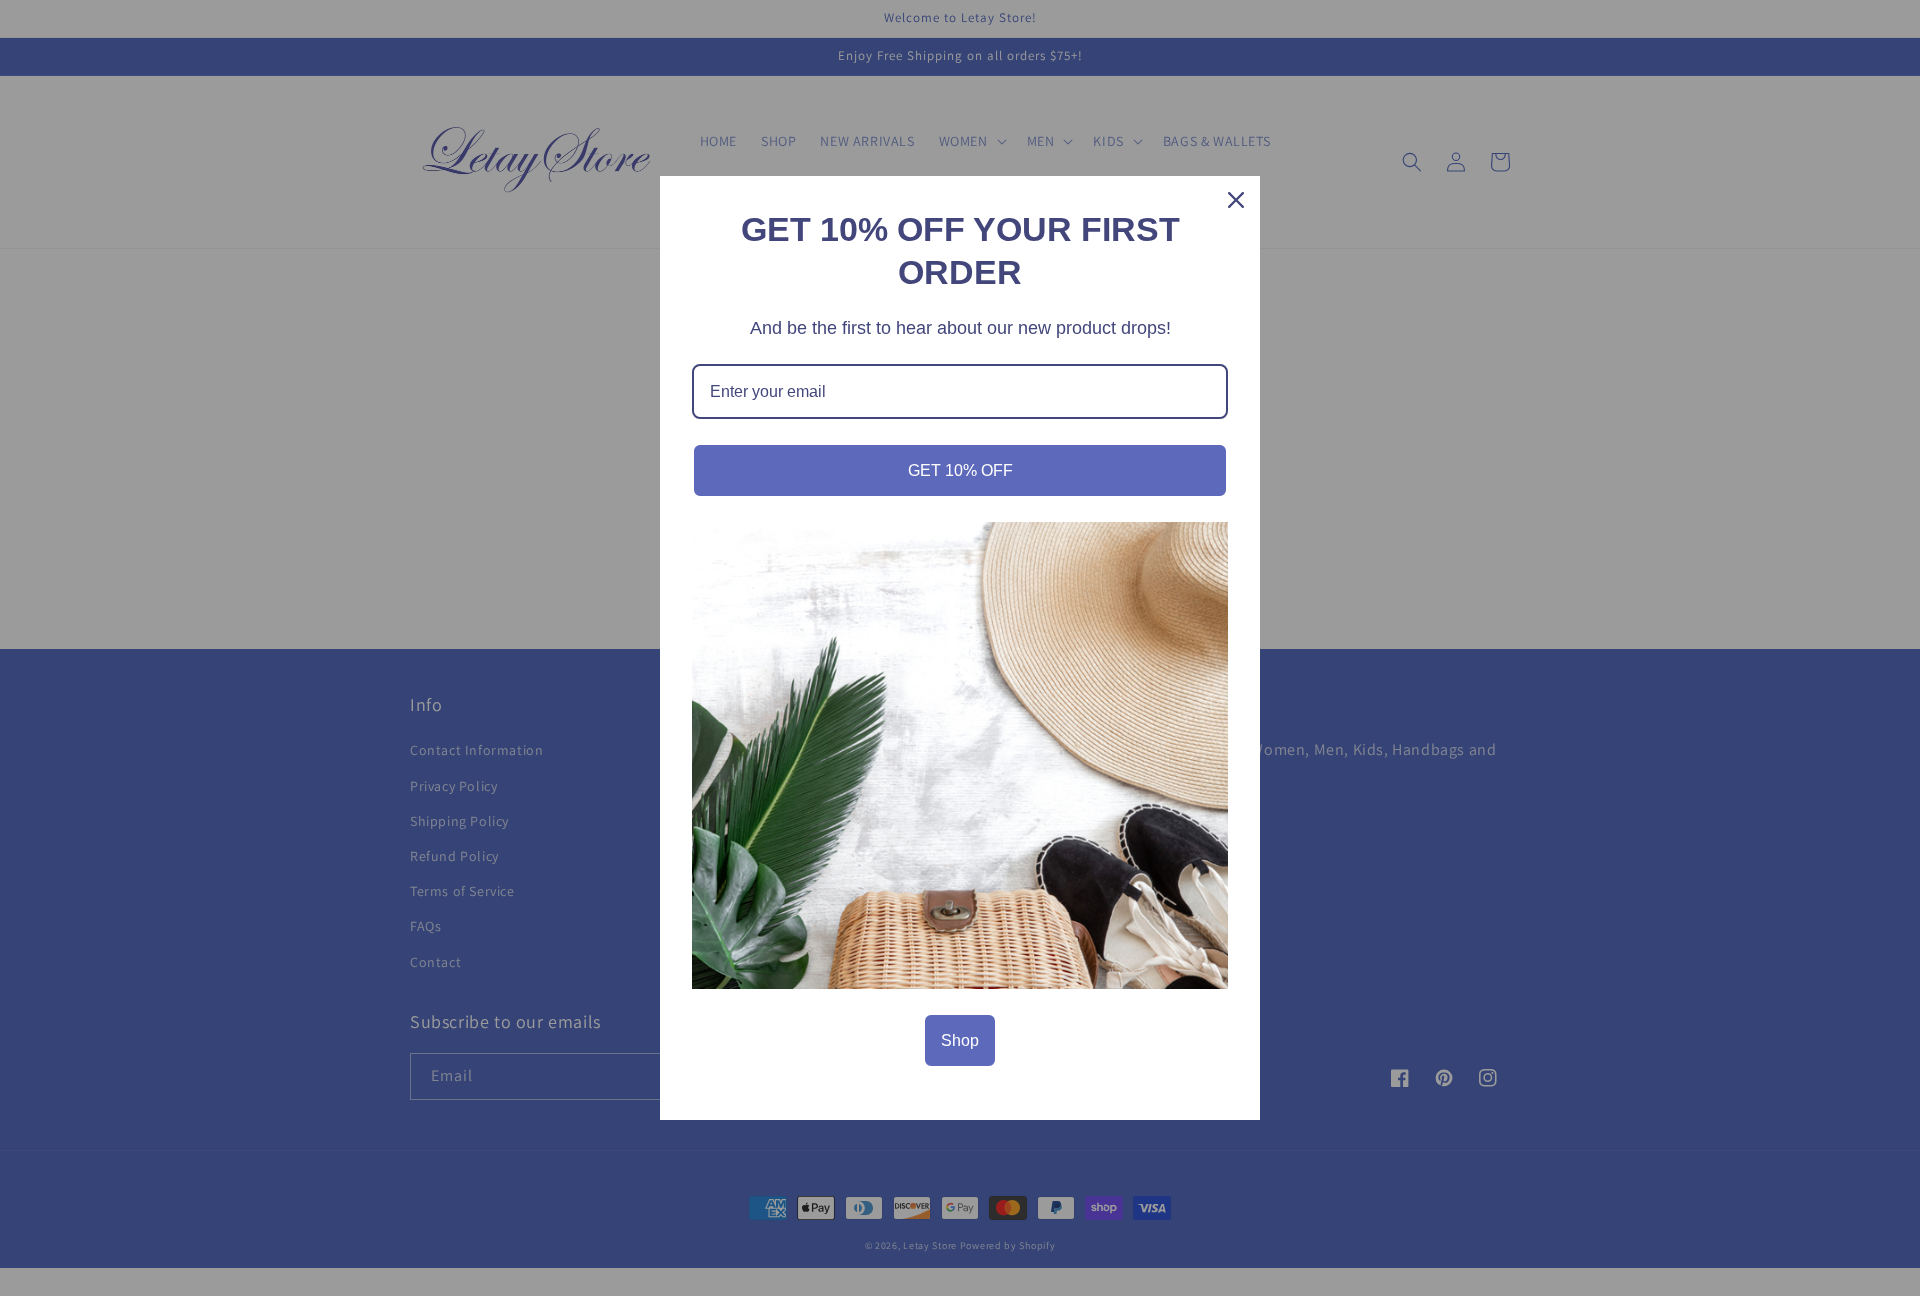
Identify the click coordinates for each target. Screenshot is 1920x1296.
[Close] (1236, 200)
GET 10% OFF (960, 470)
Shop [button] (960, 1040)
